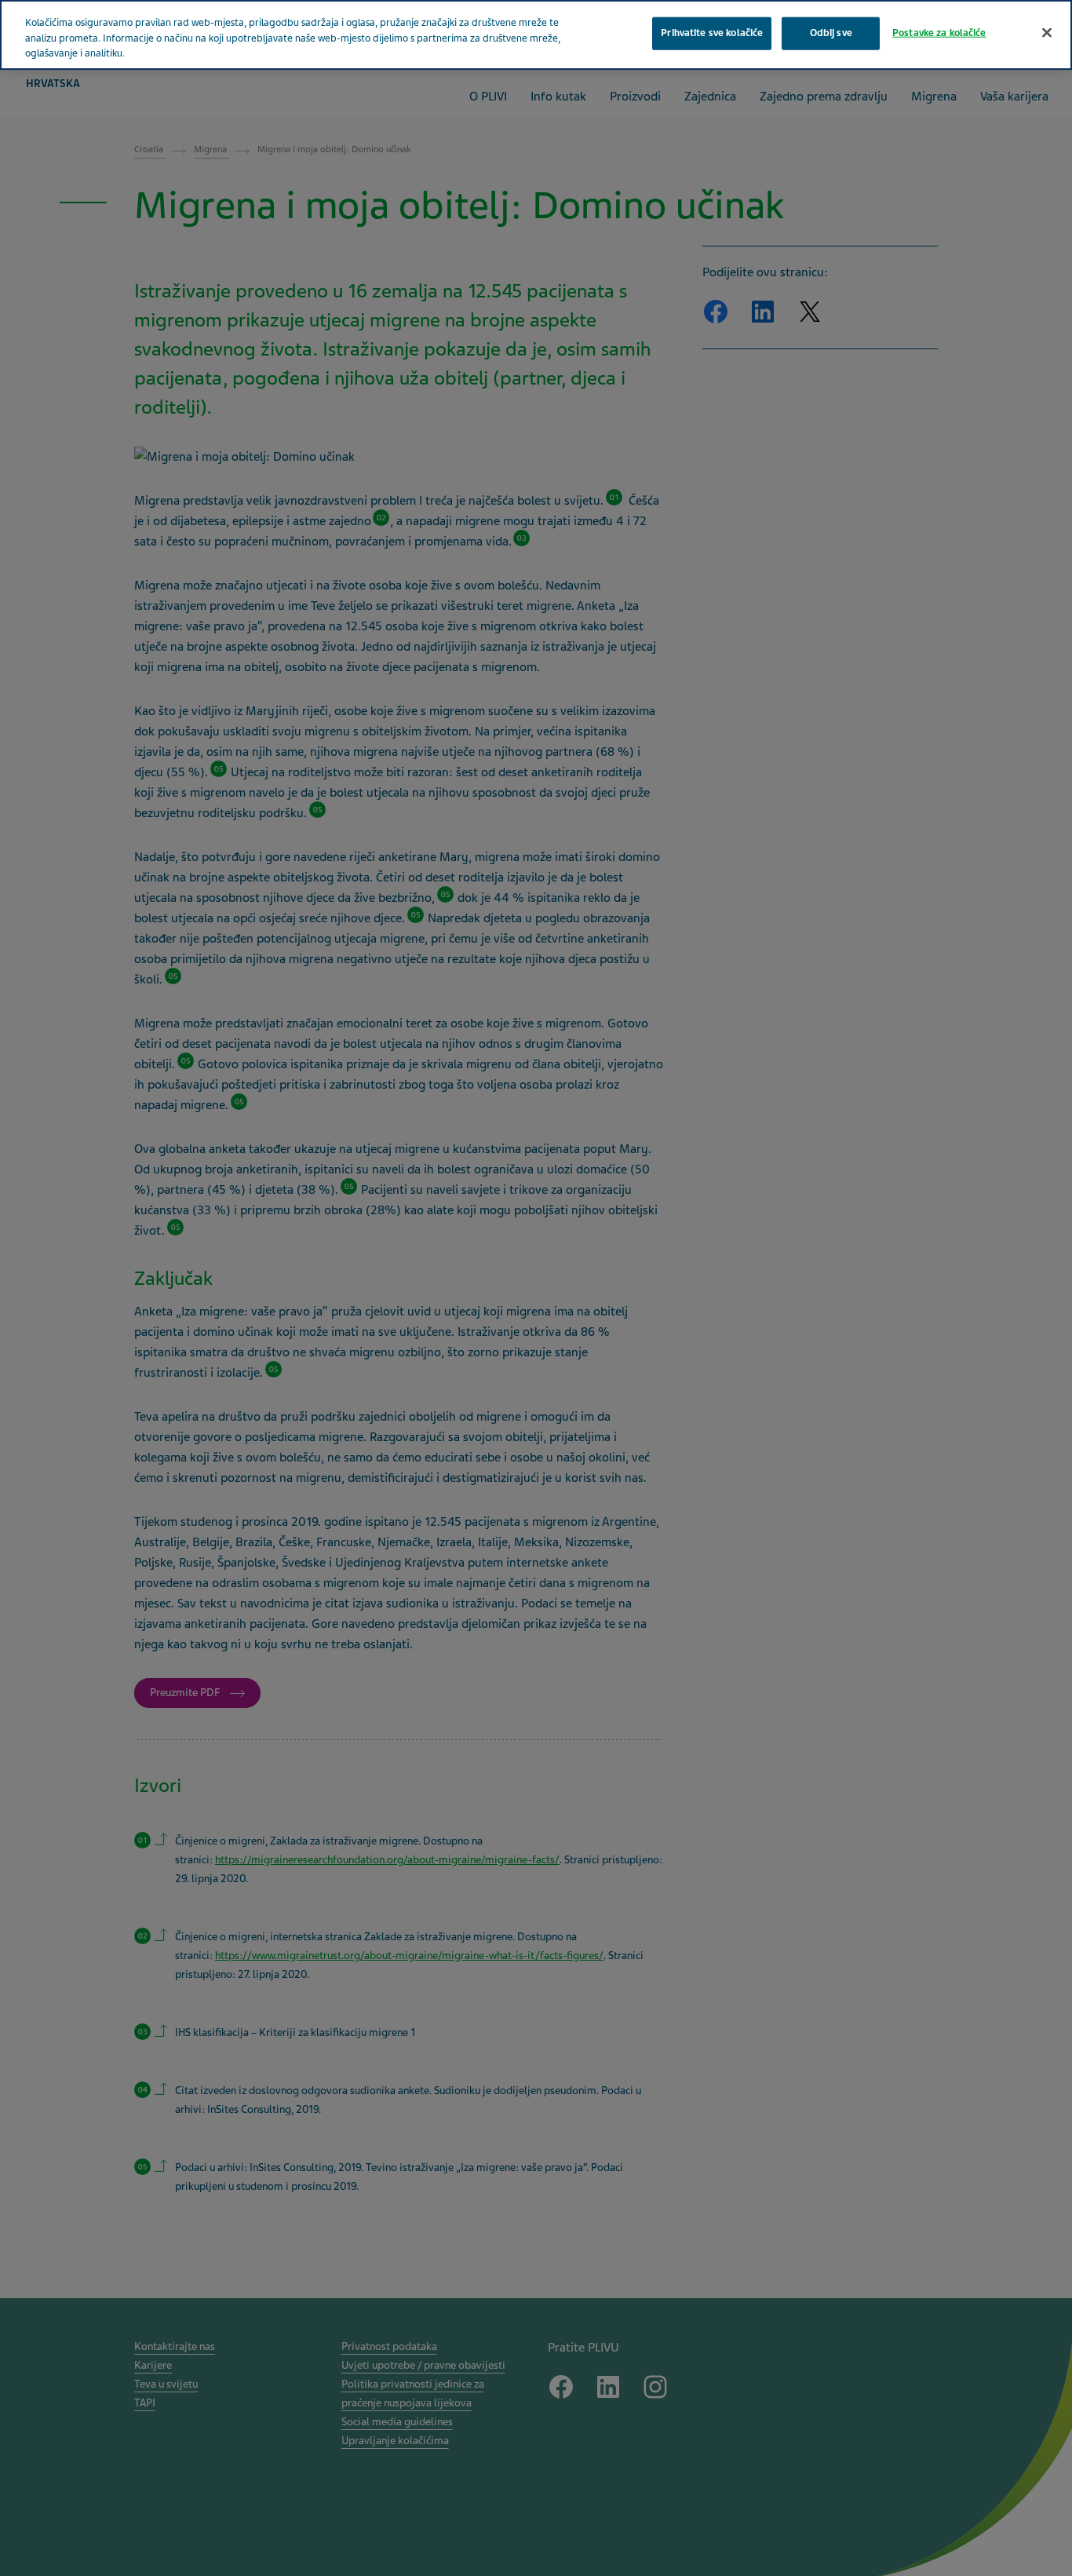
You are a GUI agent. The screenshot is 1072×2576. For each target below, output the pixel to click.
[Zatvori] (1047, 33)
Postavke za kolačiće (939, 33)
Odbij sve (831, 33)
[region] (536, 35)
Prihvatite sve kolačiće (712, 33)
